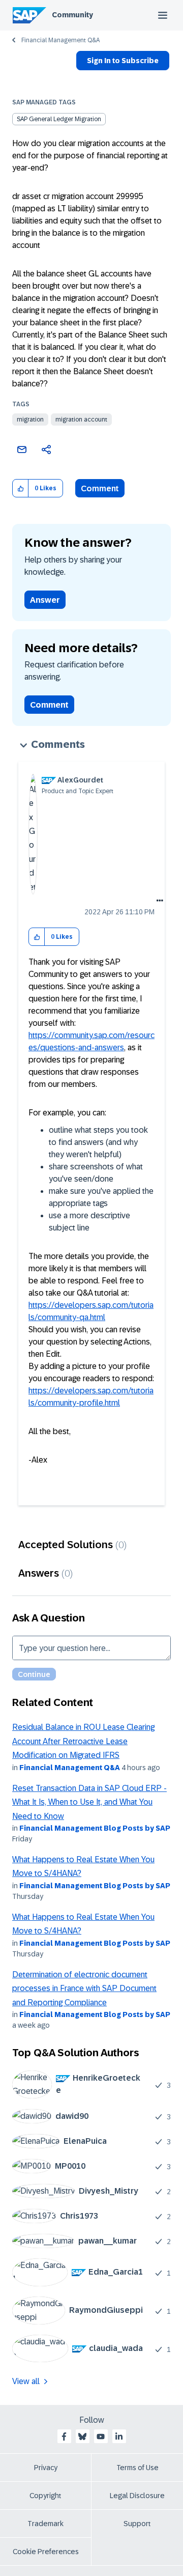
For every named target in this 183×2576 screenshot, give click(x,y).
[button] (21, 488)
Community (72, 15)
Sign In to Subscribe (123, 61)
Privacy (46, 2468)
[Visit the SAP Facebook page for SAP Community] (64, 2437)
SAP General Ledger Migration (59, 119)
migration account (81, 419)
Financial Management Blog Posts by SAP (95, 1828)
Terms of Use (138, 2468)
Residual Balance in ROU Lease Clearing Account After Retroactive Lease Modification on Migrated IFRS (83, 1741)
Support (137, 2524)
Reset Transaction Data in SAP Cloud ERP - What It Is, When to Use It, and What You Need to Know (89, 1802)
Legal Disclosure (137, 2496)
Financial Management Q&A (60, 40)
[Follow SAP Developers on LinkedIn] (119, 2437)
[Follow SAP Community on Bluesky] (82, 2437)
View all (26, 2381)
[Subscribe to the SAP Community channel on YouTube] (101, 2437)
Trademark (45, 2524)
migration (30, 419)
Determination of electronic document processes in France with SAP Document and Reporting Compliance (84, 1989)
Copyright (45, 2496)
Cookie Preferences (46, 2552)
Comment (100, 488)
